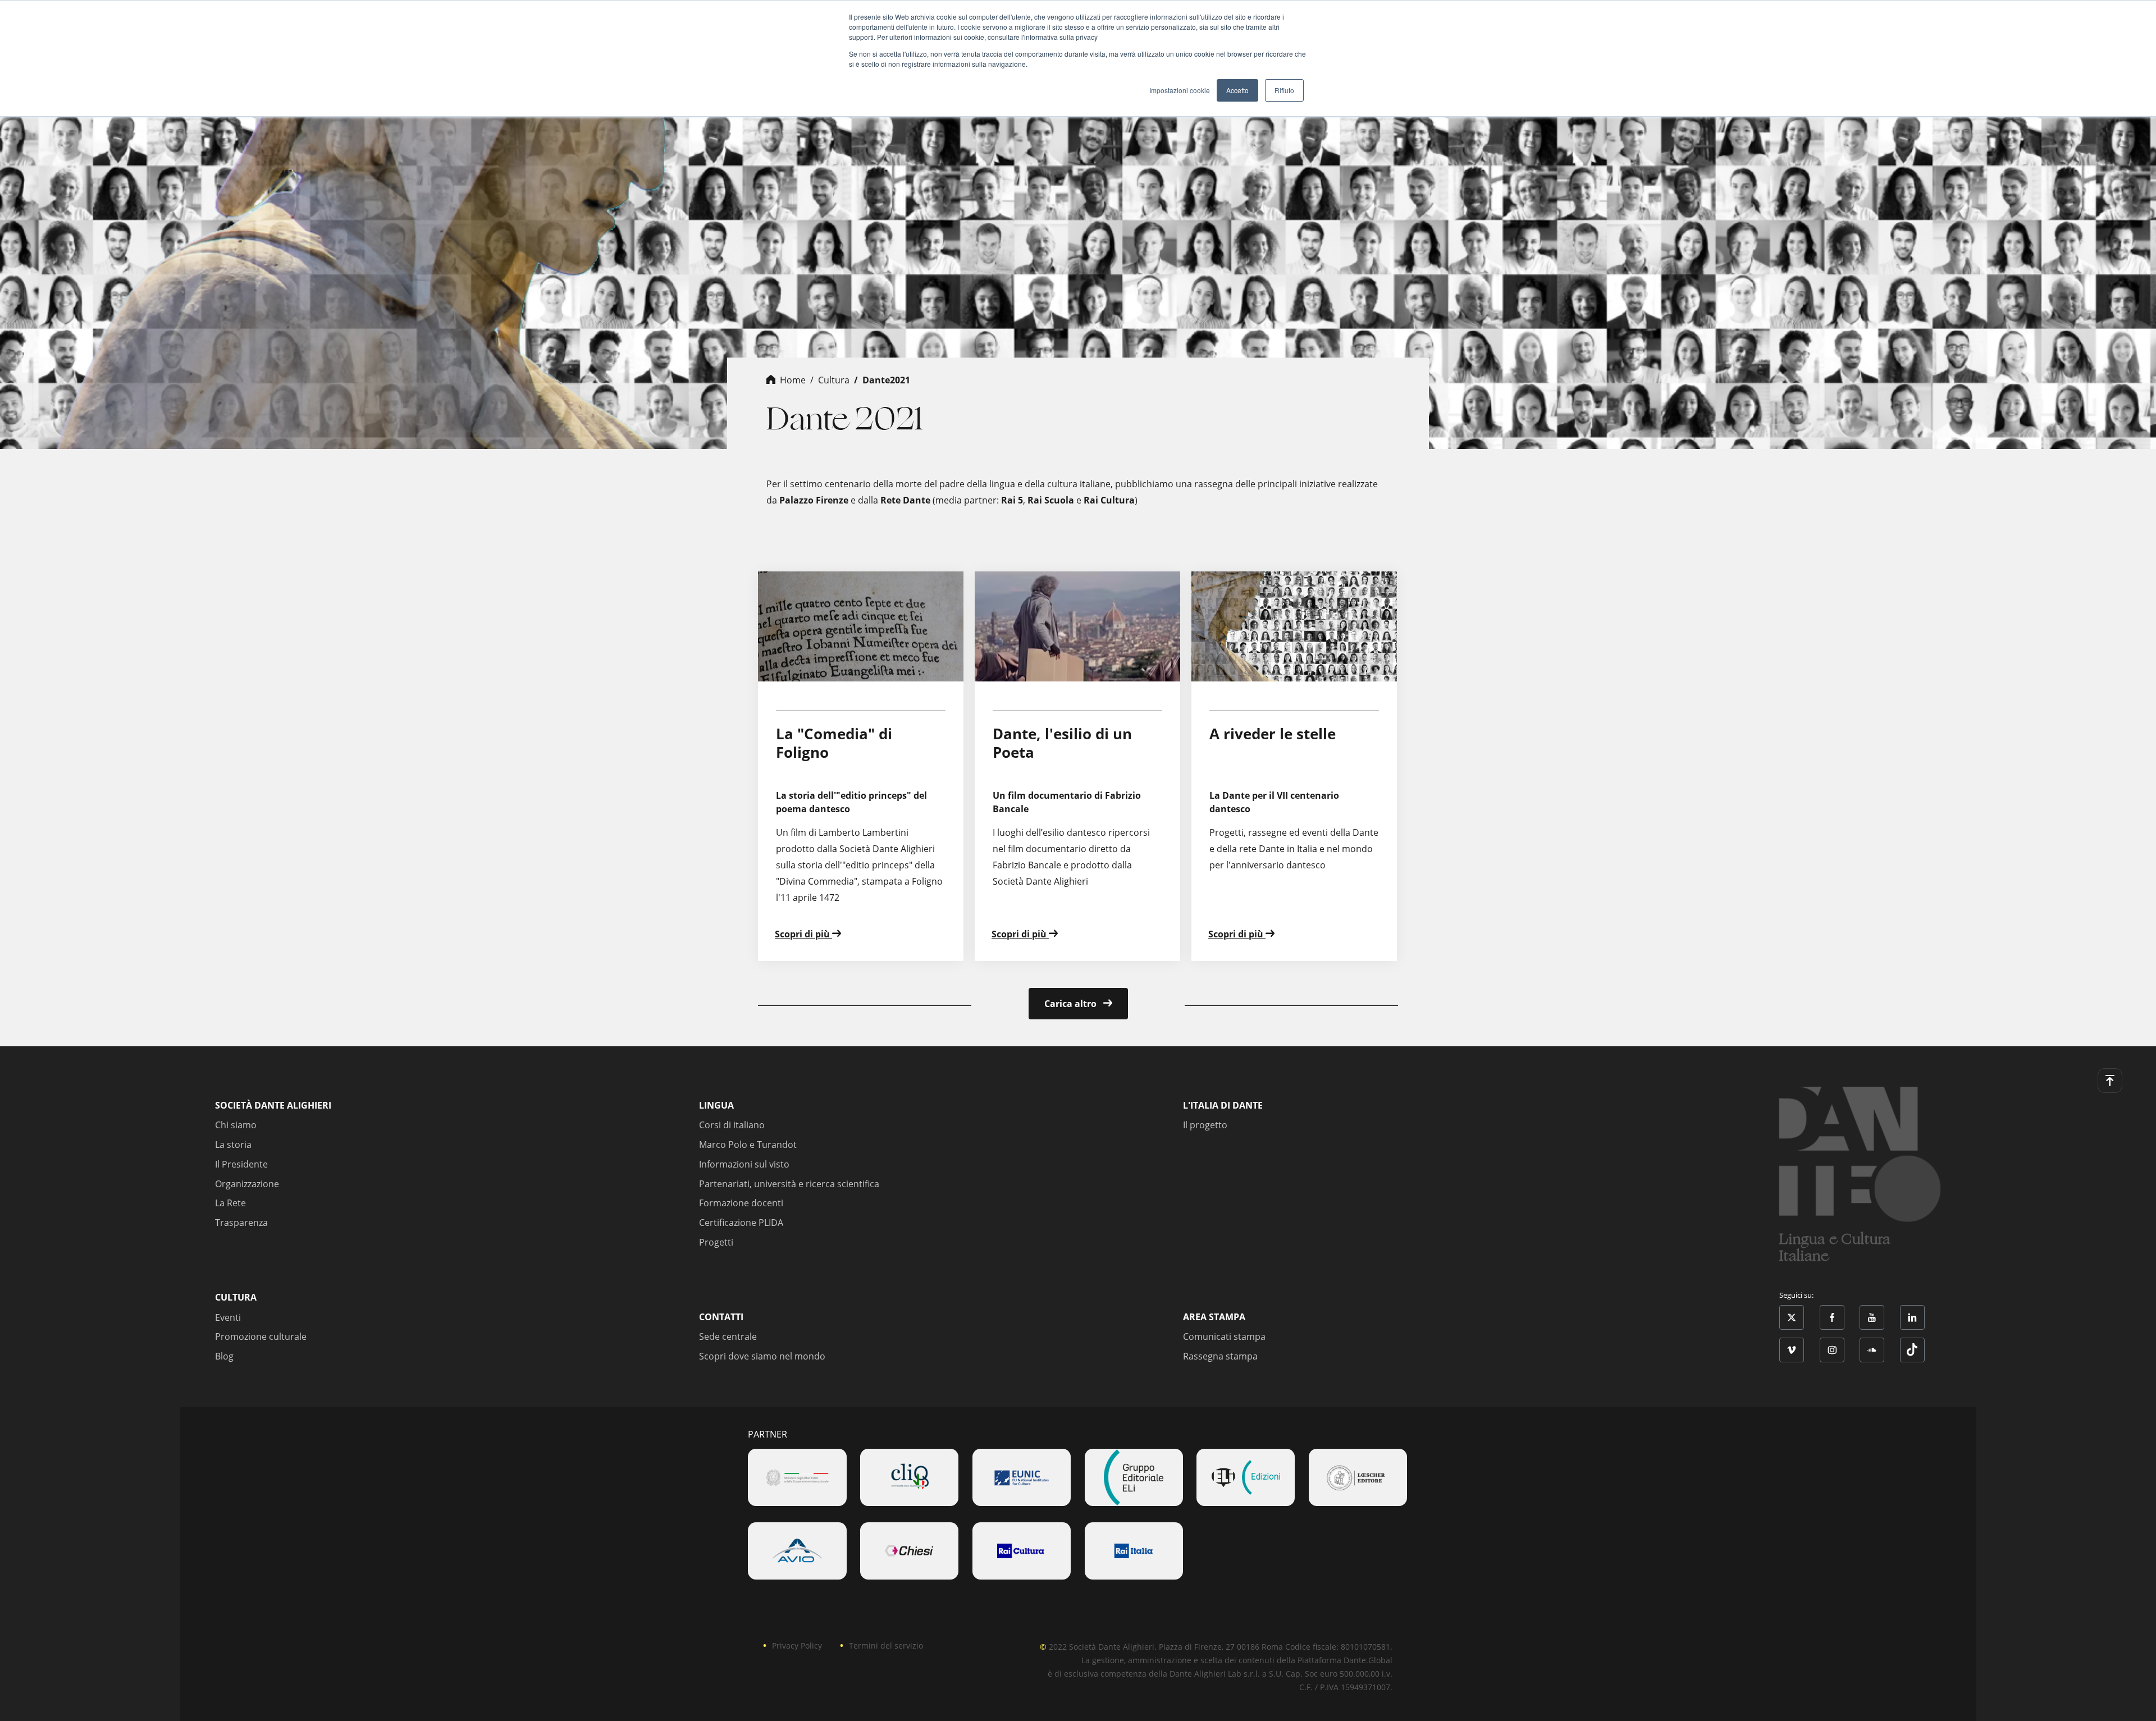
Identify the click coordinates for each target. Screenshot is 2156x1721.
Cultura (834, 380)
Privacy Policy (797, 1646)
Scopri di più (803, 934)
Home (793, 380)
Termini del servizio (886, 1646)
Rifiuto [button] (1284, 90)
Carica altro (1072, 1004)
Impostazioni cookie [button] (1180, 90)
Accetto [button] (1237, 90)
